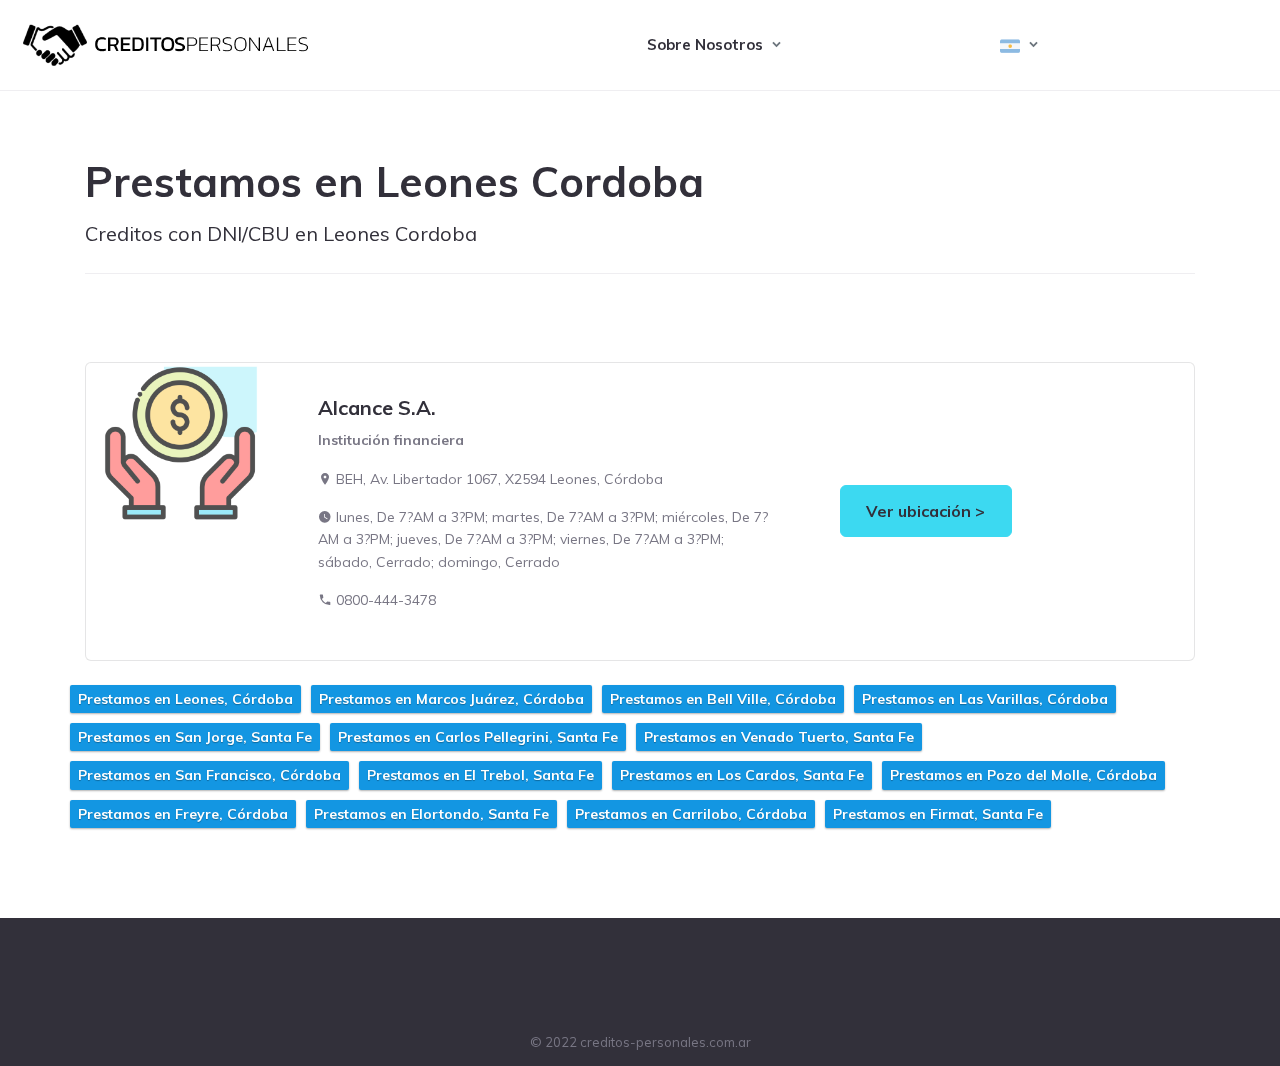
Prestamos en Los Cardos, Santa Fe (742, 775)
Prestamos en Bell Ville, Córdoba (723, 699)
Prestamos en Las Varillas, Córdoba (985, 699)
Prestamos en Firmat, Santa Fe (938, 814)
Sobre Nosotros (705, 44)
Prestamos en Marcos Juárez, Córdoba (451, 699)
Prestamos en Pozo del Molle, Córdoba (1023, 775)
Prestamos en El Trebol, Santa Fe (480, 775)
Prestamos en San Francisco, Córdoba (209, 775)
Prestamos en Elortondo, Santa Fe (431, 814)
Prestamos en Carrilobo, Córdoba (691, 814)
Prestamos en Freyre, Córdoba (183, 814)
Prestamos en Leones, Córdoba (185, 699)
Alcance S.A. (377, 407)
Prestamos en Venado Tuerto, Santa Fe (779, 737)
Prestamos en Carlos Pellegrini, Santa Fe (478, 737)
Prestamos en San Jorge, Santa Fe (195, 737)
